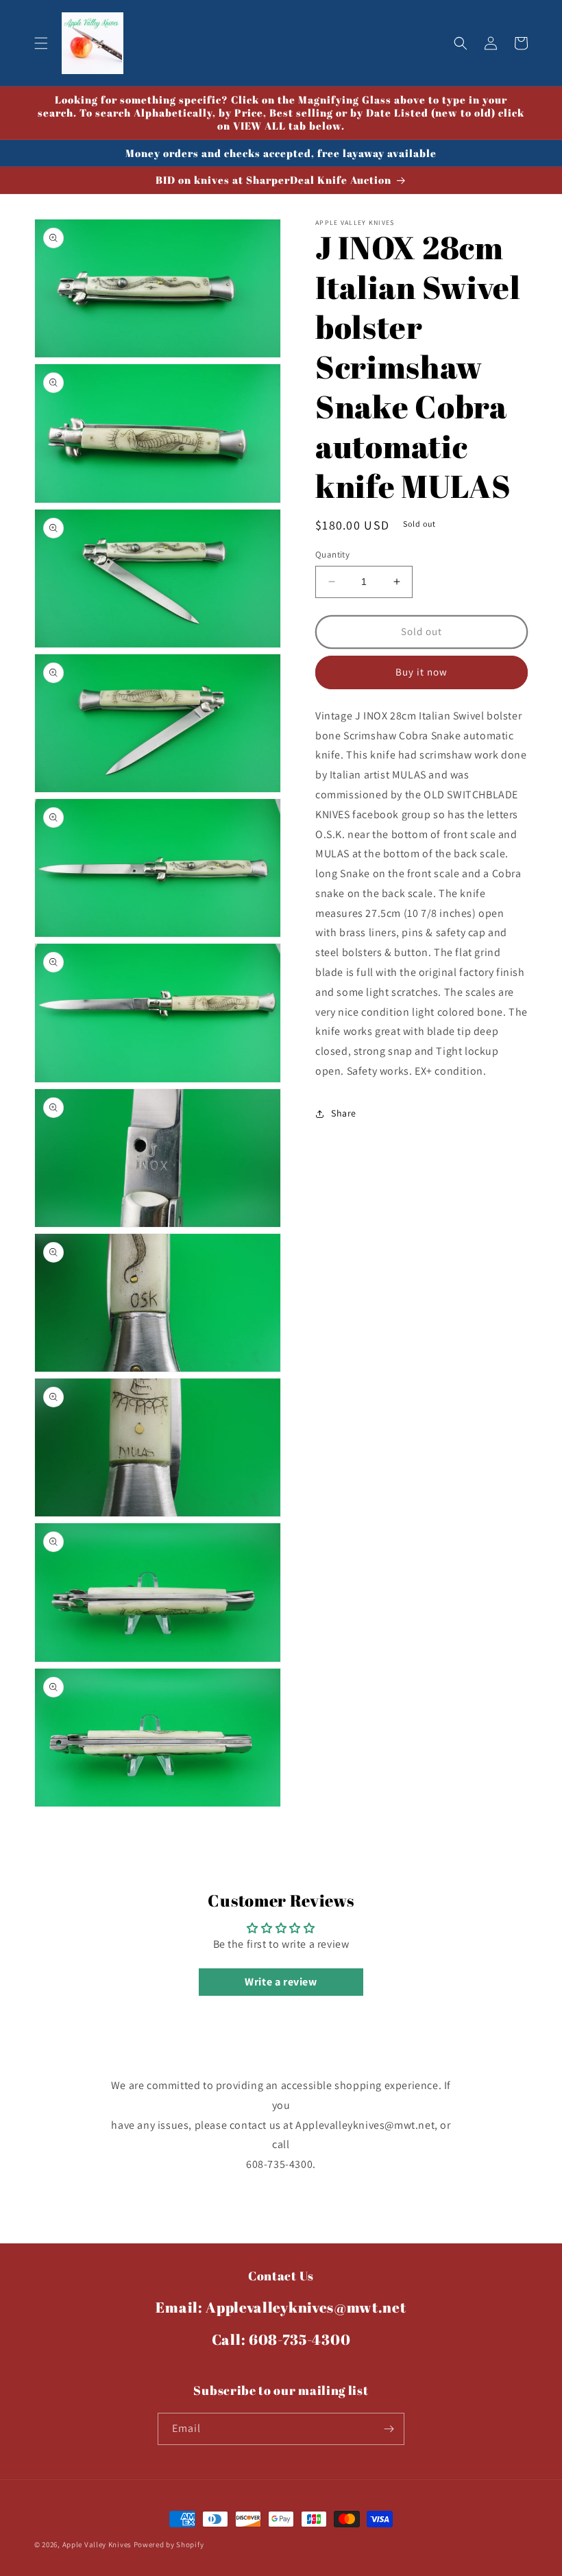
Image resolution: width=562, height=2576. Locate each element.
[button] (41, 43)
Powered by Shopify (169, 2544)
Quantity (332, 554)
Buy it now (422, 672)
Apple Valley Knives (97, 2544)
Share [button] (344, 1113)
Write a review (281, 1982)
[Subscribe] (389, 2429)
